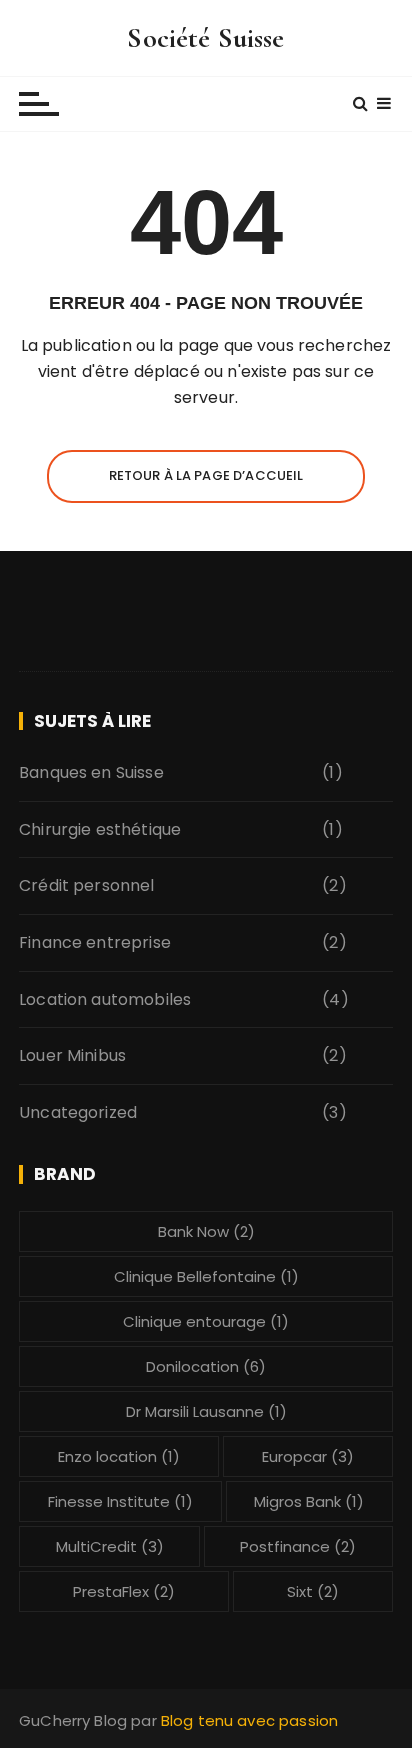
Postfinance (298, 1546)
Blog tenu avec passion (249, 1720)
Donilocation (206, 1366)
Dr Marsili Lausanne (206, 1411)
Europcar (308, 1456)
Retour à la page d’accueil (206, 475)
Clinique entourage (206, 1321)
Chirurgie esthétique (100, 829)
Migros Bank (309, 1501)
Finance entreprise (95, 942)
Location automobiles (105, 999)
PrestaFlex (124, 1591)
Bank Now (206, 1231)
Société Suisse (205, 38)
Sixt (313, 1591)
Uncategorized (78, 1112)
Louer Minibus (72, 1055)
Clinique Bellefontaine (206, 1276)
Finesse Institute (120, 1501)
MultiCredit (110, 1546)
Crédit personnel (86, 885)
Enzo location (119, 1456)
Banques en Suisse (91, 772)
